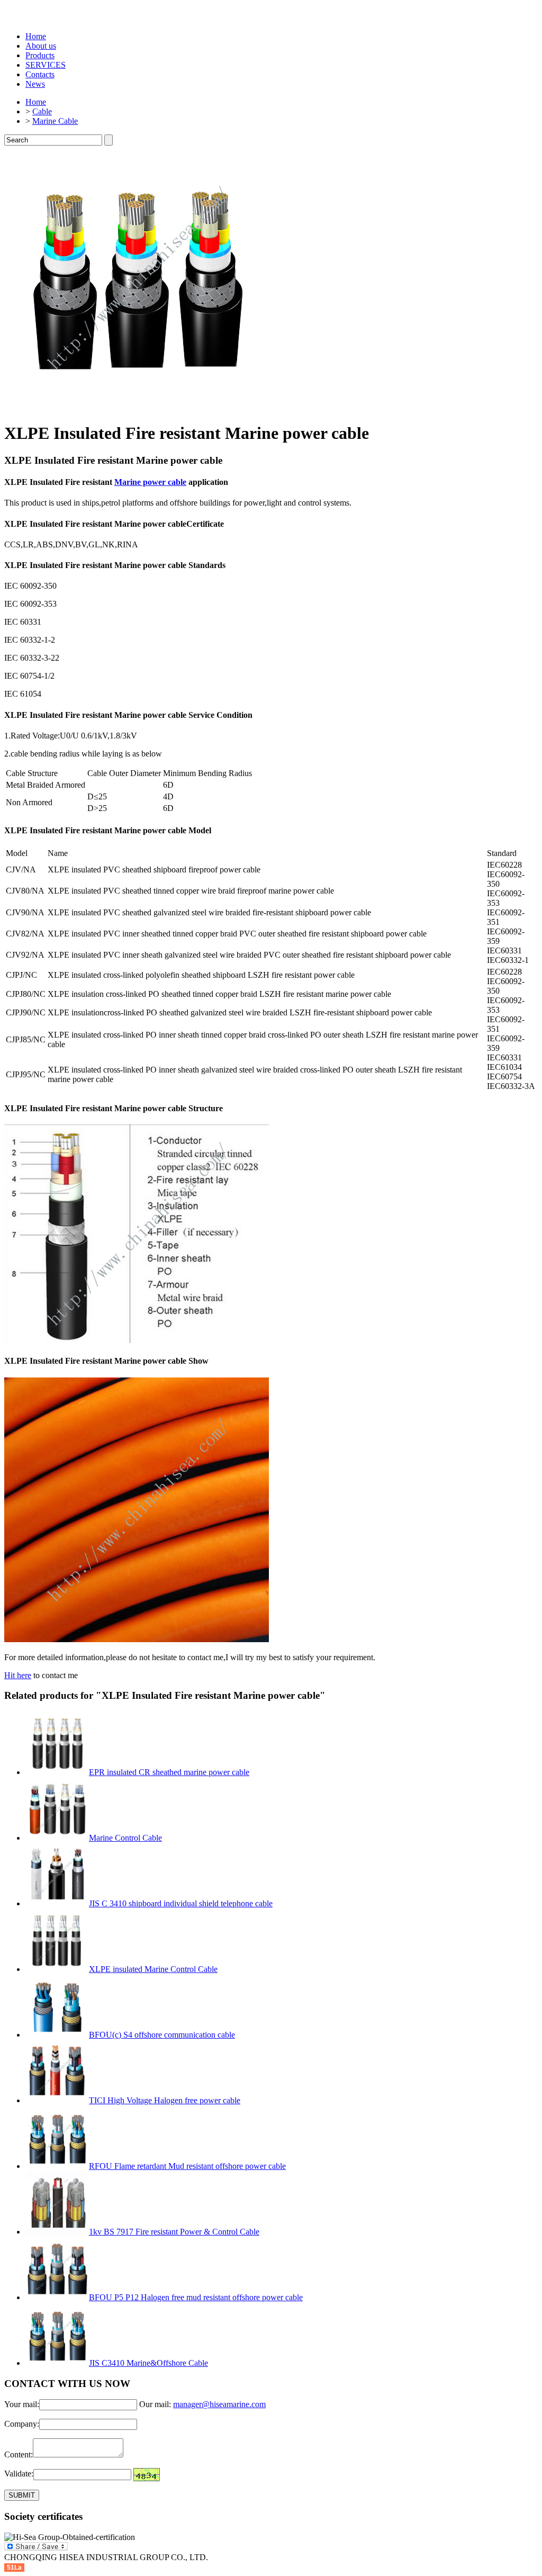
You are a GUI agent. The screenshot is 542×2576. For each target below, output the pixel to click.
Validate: (19, 2474)
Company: (22, 2424)
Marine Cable (55, 121)
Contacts (40, 74)
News (35, 84)
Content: (19, 2455)
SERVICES (46, 65)
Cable (42, 111)
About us (41, 46)
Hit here (18, 1675)
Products (40, 55)
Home (36, 36)
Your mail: (22, 2404)
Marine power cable (150, 482)
